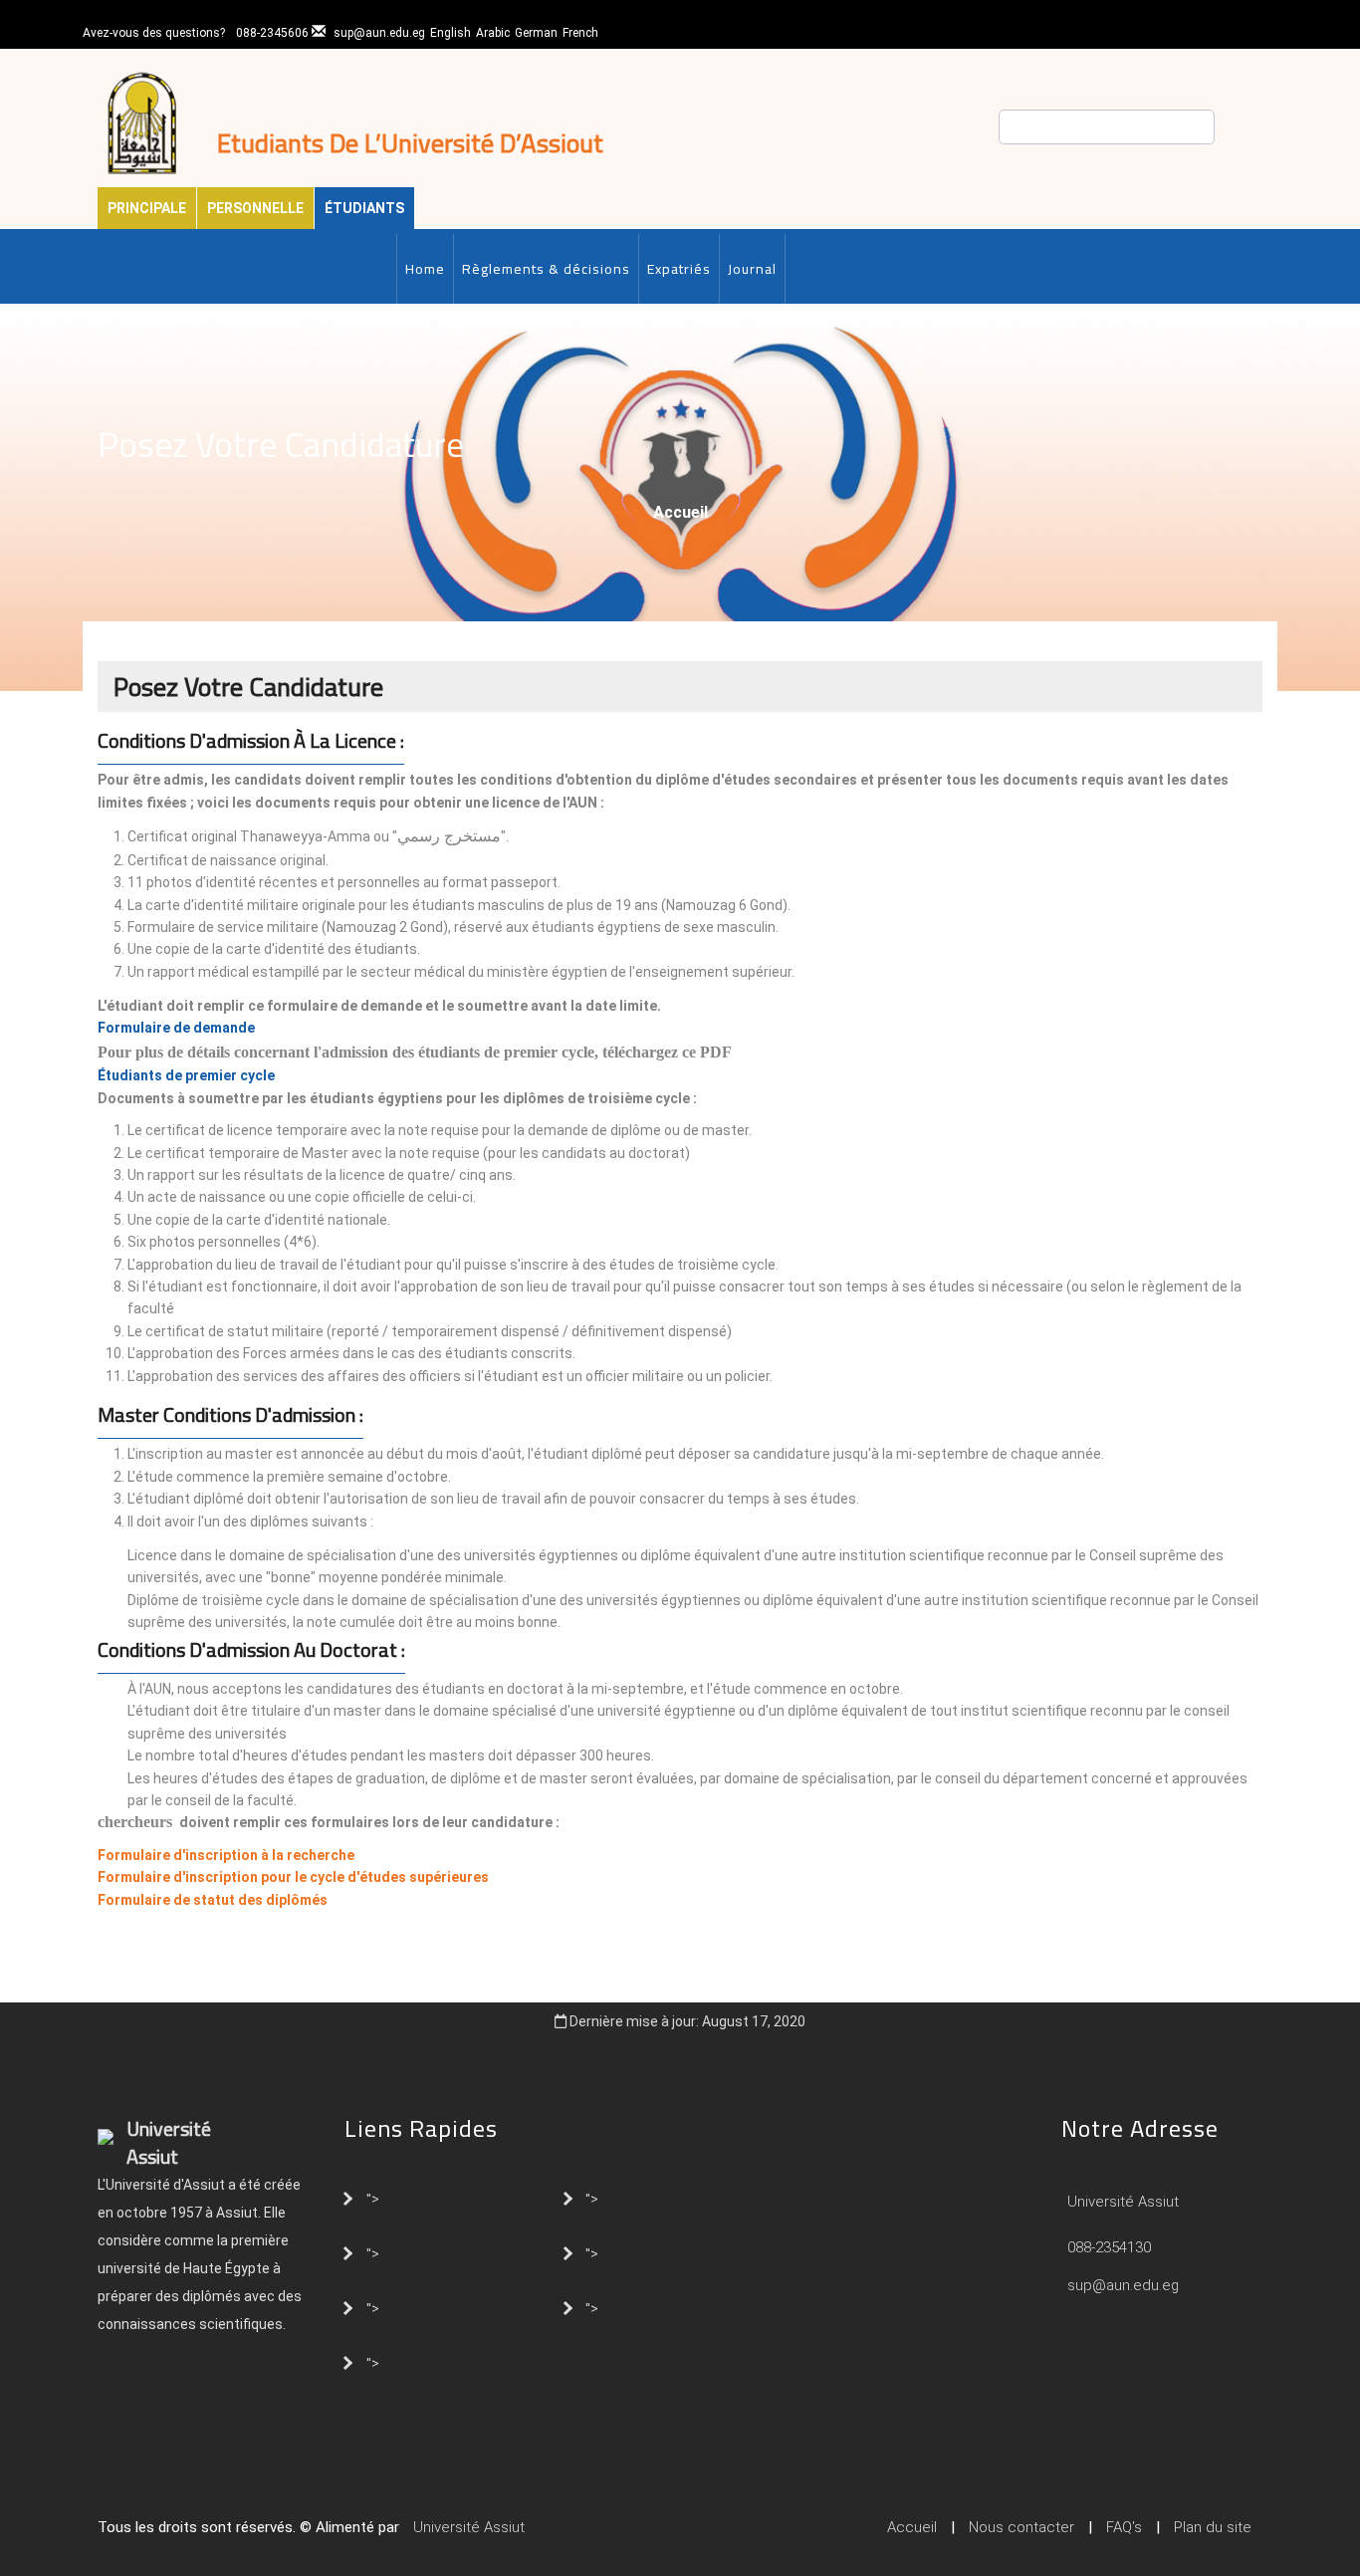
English (451, 33)
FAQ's (1124, 2527)
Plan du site (1213, 2527)
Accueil (680, 512)
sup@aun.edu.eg (379, 33)
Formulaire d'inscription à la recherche (226, 1855)
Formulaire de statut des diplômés (213, 1900)
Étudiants (364, 208)
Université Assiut (1121, 2202)
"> (373, 2198)
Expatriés (679, 269)
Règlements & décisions (546, 269)
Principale (147, 208)
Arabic (493, 33)
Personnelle (255, 208)
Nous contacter (1021, 2527)
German (536, 33)
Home (425, 269)
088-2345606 (272, 33)
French (580, 33)
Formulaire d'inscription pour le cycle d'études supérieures (293, 1877)
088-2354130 (1109, 2247)
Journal (752, 269)
